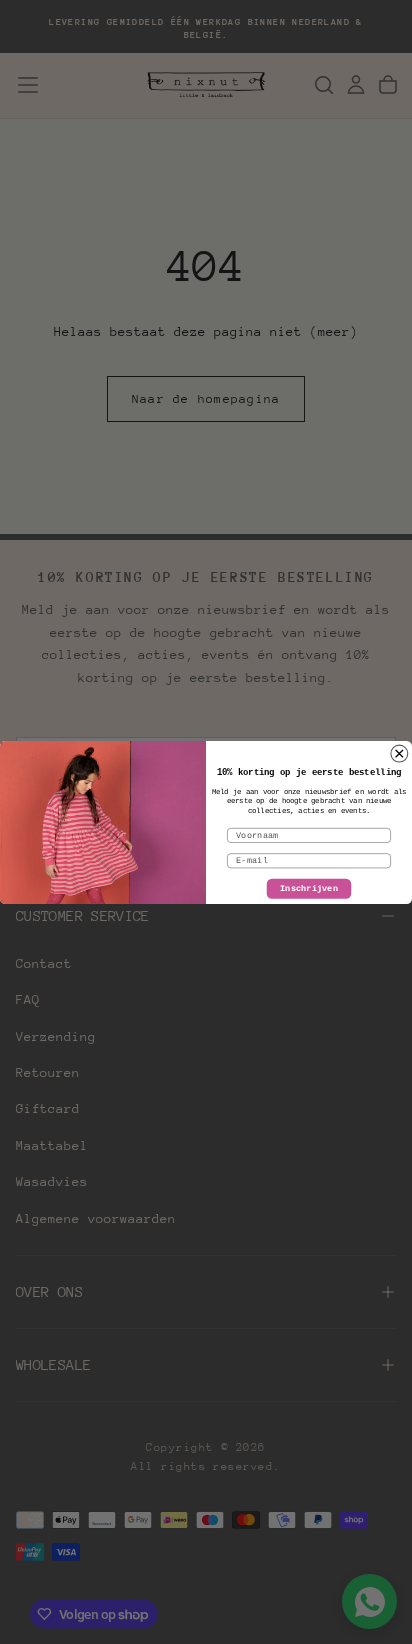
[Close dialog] (399, 753)
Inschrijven (309, 889)
